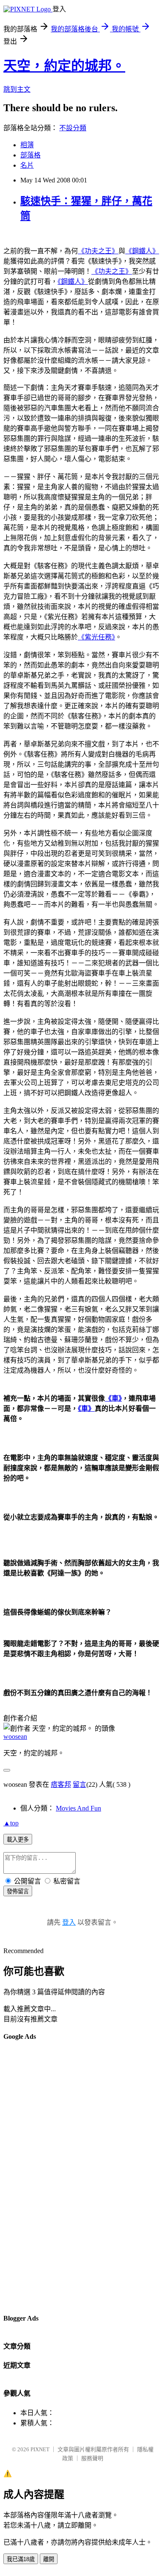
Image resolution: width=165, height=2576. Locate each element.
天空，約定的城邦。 (64, 66)
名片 (27, 165)
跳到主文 (17, 89)
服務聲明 (92, 2458)
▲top (11, 1823)
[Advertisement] (37, 2177)
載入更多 (18, 1840)
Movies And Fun (78, 1808)
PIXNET (40, 2449)
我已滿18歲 (21, 2559)
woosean (15, 1736)
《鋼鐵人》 (142, 251)
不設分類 (73, 128)
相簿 (27, 145)
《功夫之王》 (98, 251)
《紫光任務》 (96, 637)
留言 (80, 1784)
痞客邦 (61, 1784)
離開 (49, 2559)
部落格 (30, 155)
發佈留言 (18, 1891)
